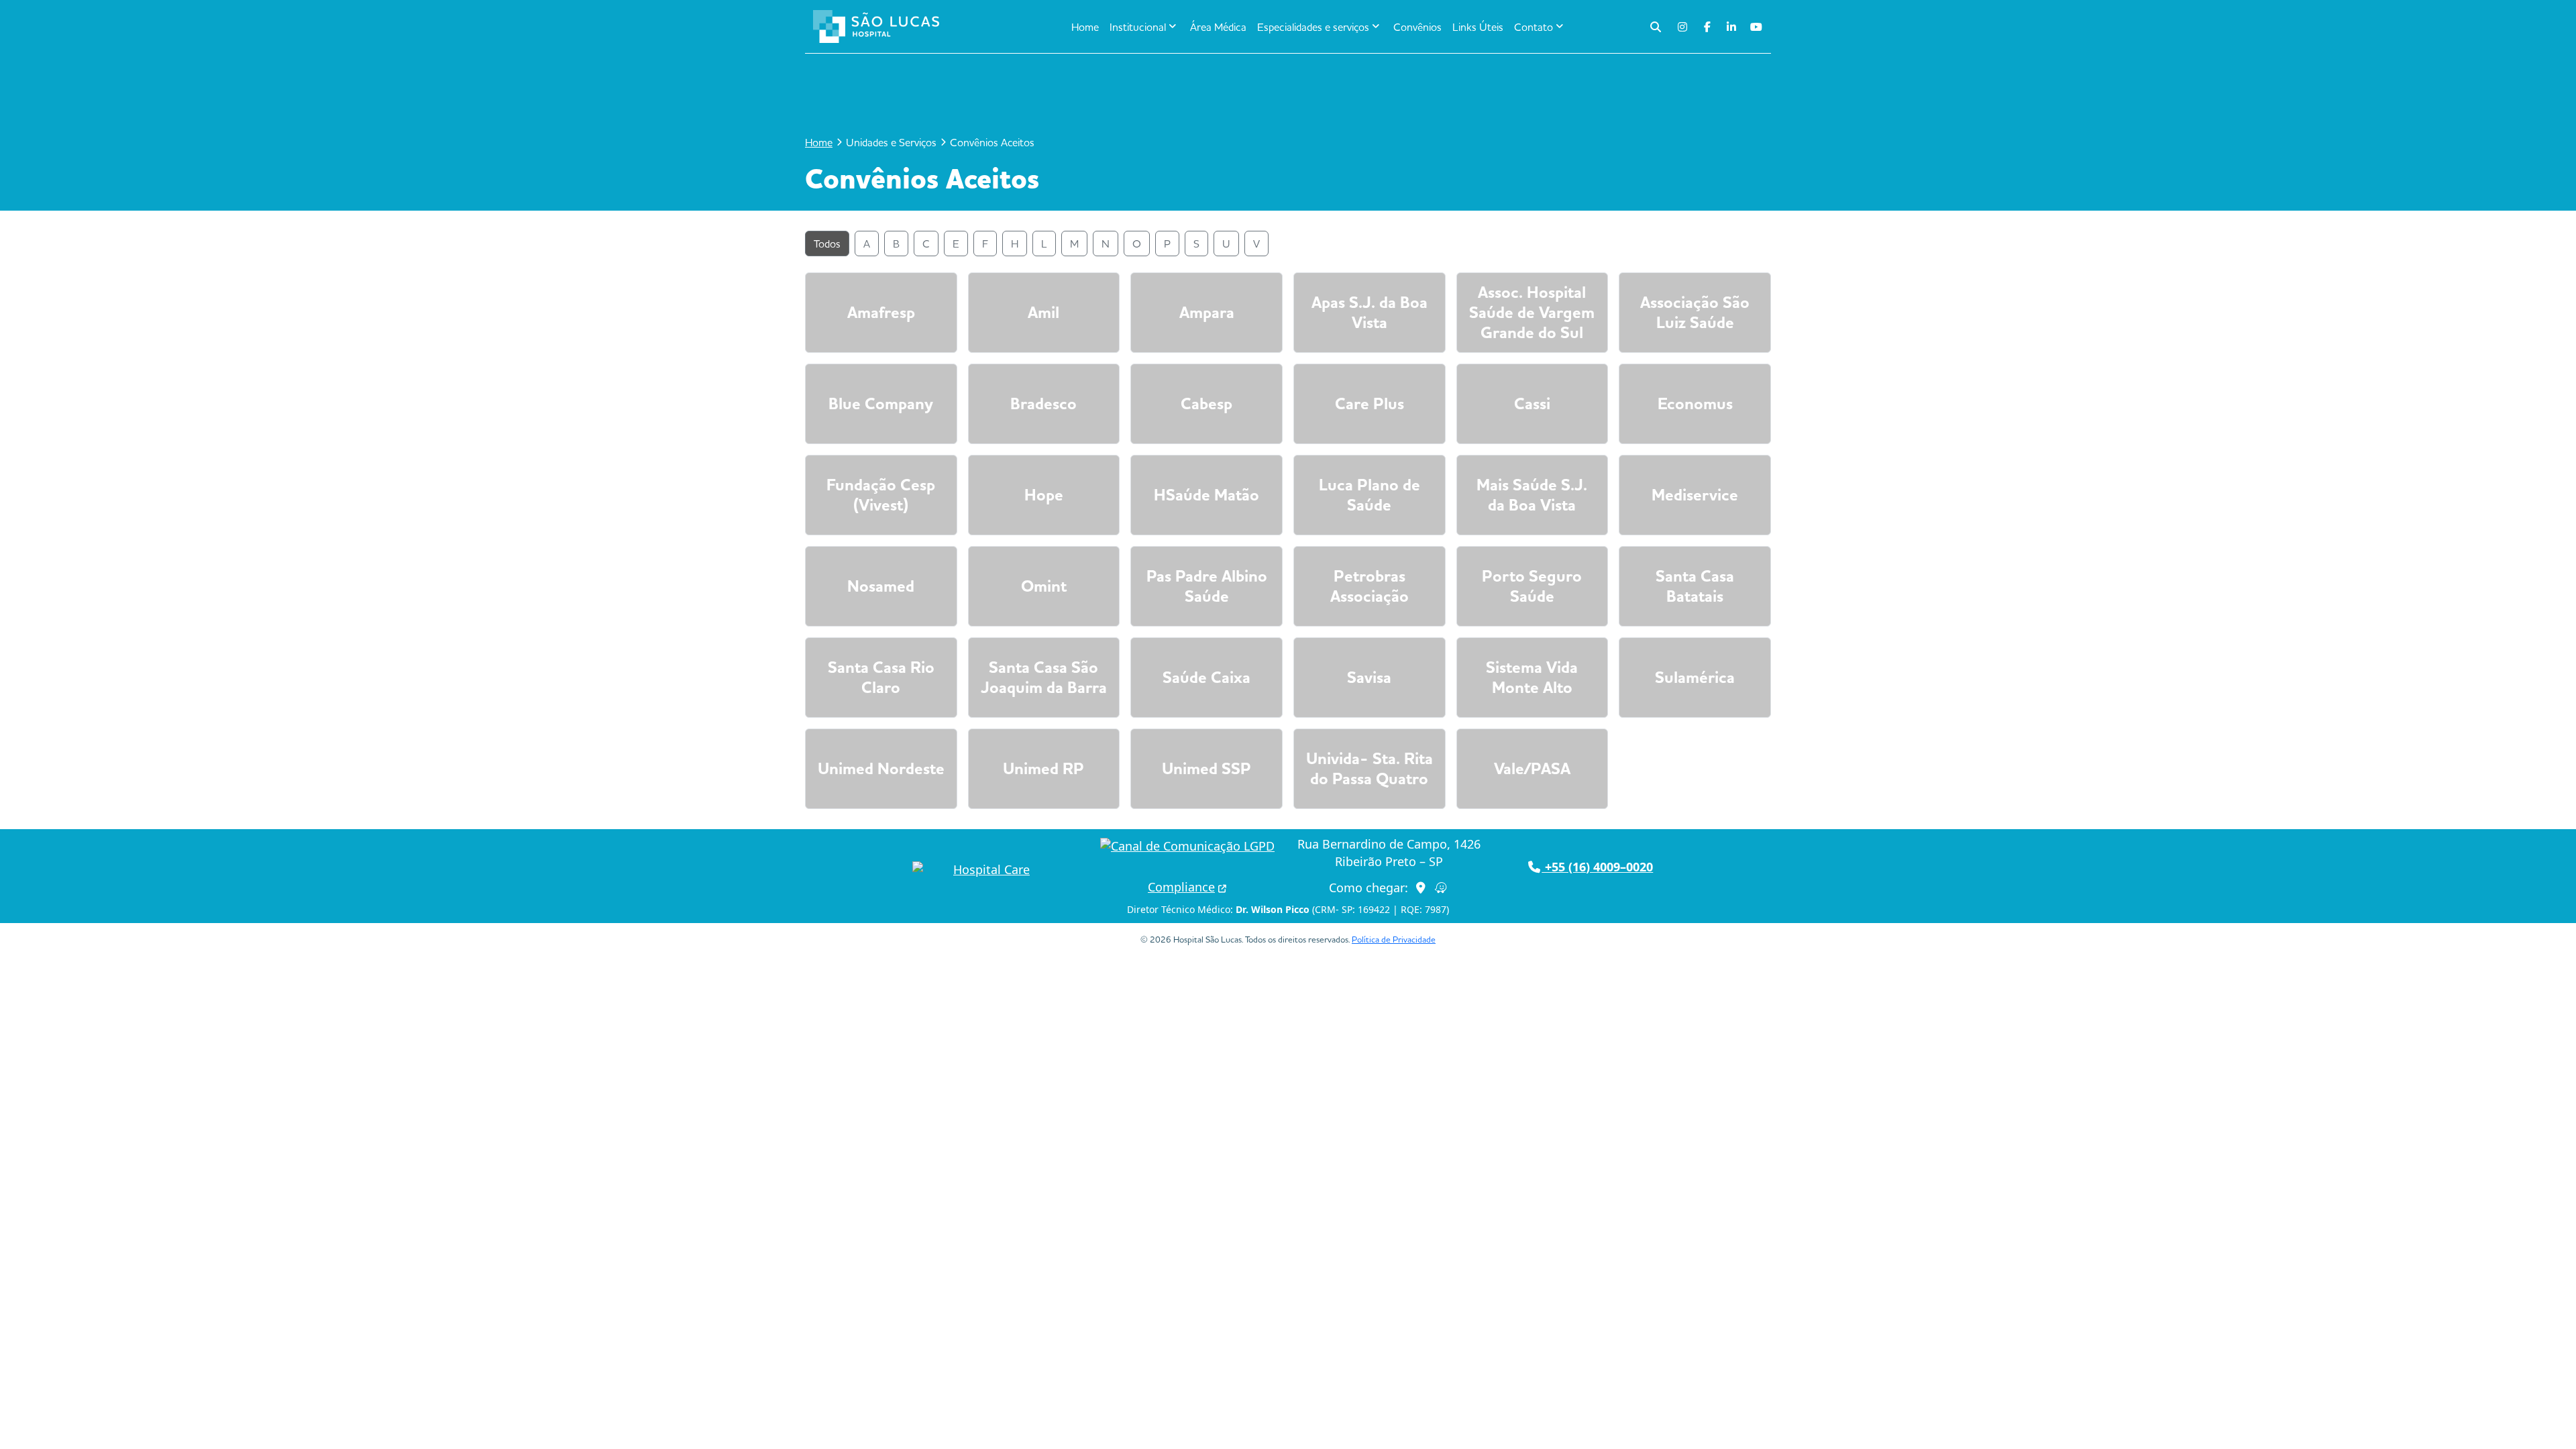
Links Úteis (1478, 27)
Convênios (1417, 27)
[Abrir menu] (970, 27)
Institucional (1138, 27)
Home (1085, 27)
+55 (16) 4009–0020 (1597, 867)
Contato (1534, 27)
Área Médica (1218, 27)
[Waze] (1441, 888)
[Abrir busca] (1656, 27)
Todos (827, 244)
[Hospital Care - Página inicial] (986, 870)
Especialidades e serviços (1313, 27)
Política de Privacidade (1394, 939)
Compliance (1181, 887)
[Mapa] (1421, 888)
